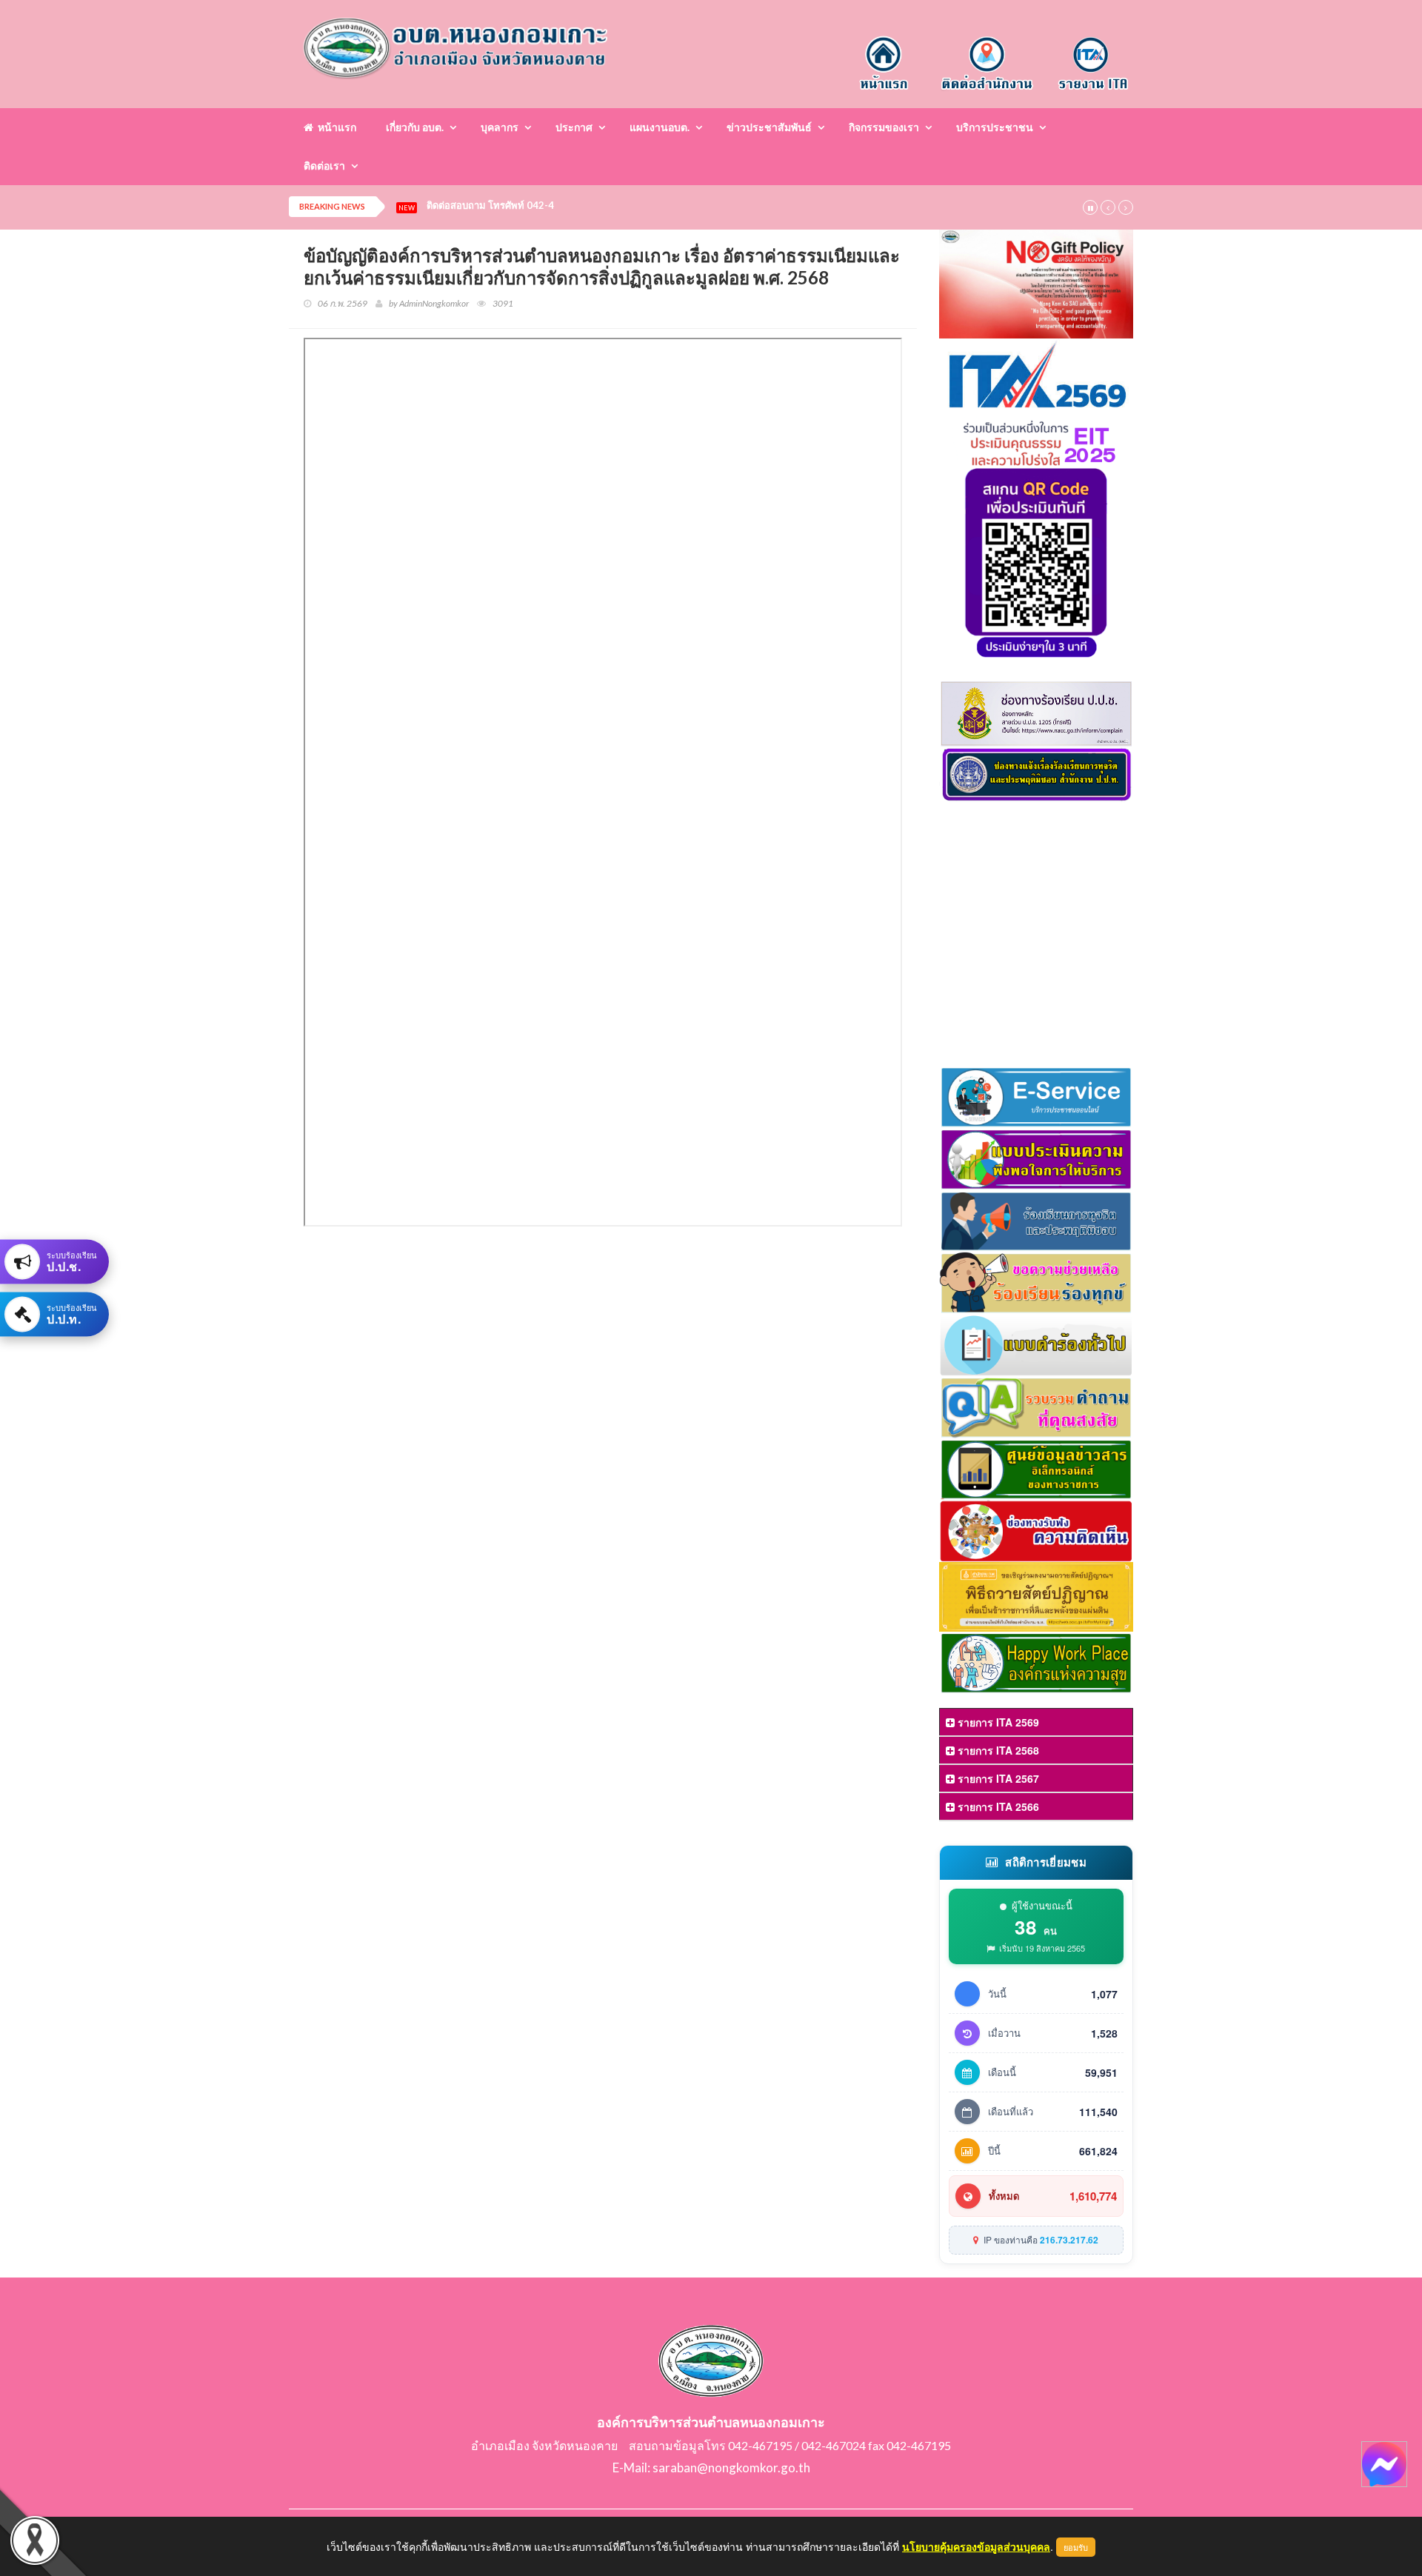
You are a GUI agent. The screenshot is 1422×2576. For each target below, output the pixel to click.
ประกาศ (574, 127)
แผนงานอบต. (660, 127)
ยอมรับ (1076, 2547)
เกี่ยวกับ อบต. (415, 127)
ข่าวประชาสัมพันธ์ (769, 127)
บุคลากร (500, 127)
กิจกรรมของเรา (884, 127)
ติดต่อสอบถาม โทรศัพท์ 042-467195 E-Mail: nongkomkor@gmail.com (580, 206)
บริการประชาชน (995, 127)
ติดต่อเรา (324, 166)
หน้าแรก (335, 127)
